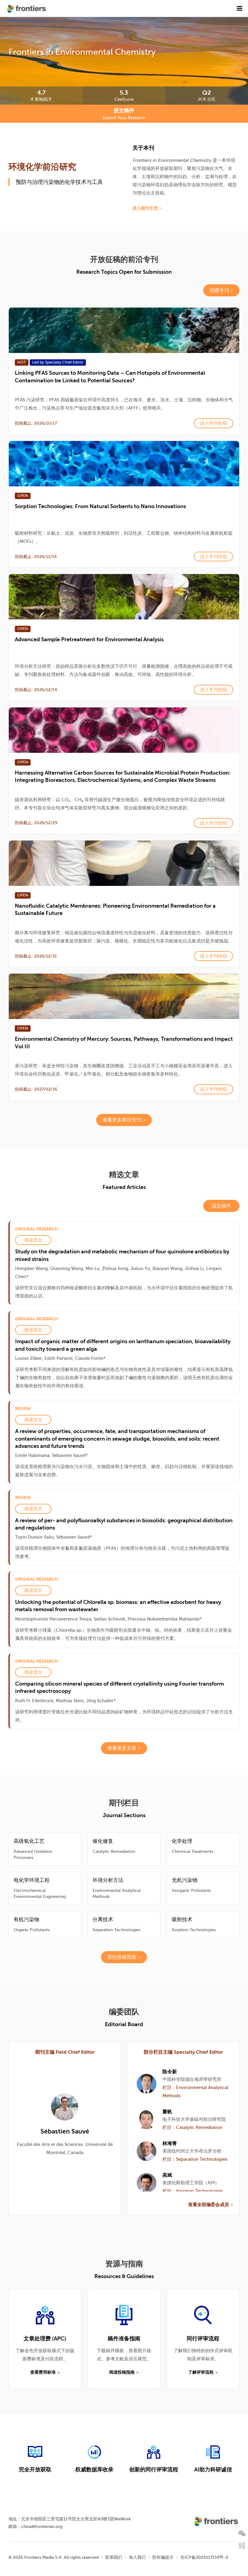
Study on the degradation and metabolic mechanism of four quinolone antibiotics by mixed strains (122, 1255)
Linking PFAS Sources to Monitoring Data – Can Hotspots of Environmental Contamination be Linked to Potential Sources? (110, 376)
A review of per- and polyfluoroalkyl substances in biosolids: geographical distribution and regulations (124, 1524)
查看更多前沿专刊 (122, 1120)
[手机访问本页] (242, 2546)
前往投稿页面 (122, 1957)
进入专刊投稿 (214, 423)
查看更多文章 (122, 1748)
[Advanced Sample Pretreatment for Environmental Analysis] (124, 597)
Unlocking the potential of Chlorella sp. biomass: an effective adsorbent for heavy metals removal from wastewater (118, 1606)
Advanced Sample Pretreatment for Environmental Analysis (89, 639)
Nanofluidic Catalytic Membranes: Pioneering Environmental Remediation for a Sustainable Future (115, 909)
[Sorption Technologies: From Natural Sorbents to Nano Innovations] (124, 464)
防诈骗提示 (163, 2557)
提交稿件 (221, 1206)
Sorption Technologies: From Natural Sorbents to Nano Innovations (100, 506)
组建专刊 (219, 290)
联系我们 (114, 2557)
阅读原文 (33, 1240)
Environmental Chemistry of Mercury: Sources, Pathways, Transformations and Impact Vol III (124, 1042)
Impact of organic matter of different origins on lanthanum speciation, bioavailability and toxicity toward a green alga (123, 1345)
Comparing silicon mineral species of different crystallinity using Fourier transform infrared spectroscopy (119, 1687)
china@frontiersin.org (42, 2526)
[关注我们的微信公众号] (242, 2533)
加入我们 (137, 2557)
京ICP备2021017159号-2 (204, 2557)
